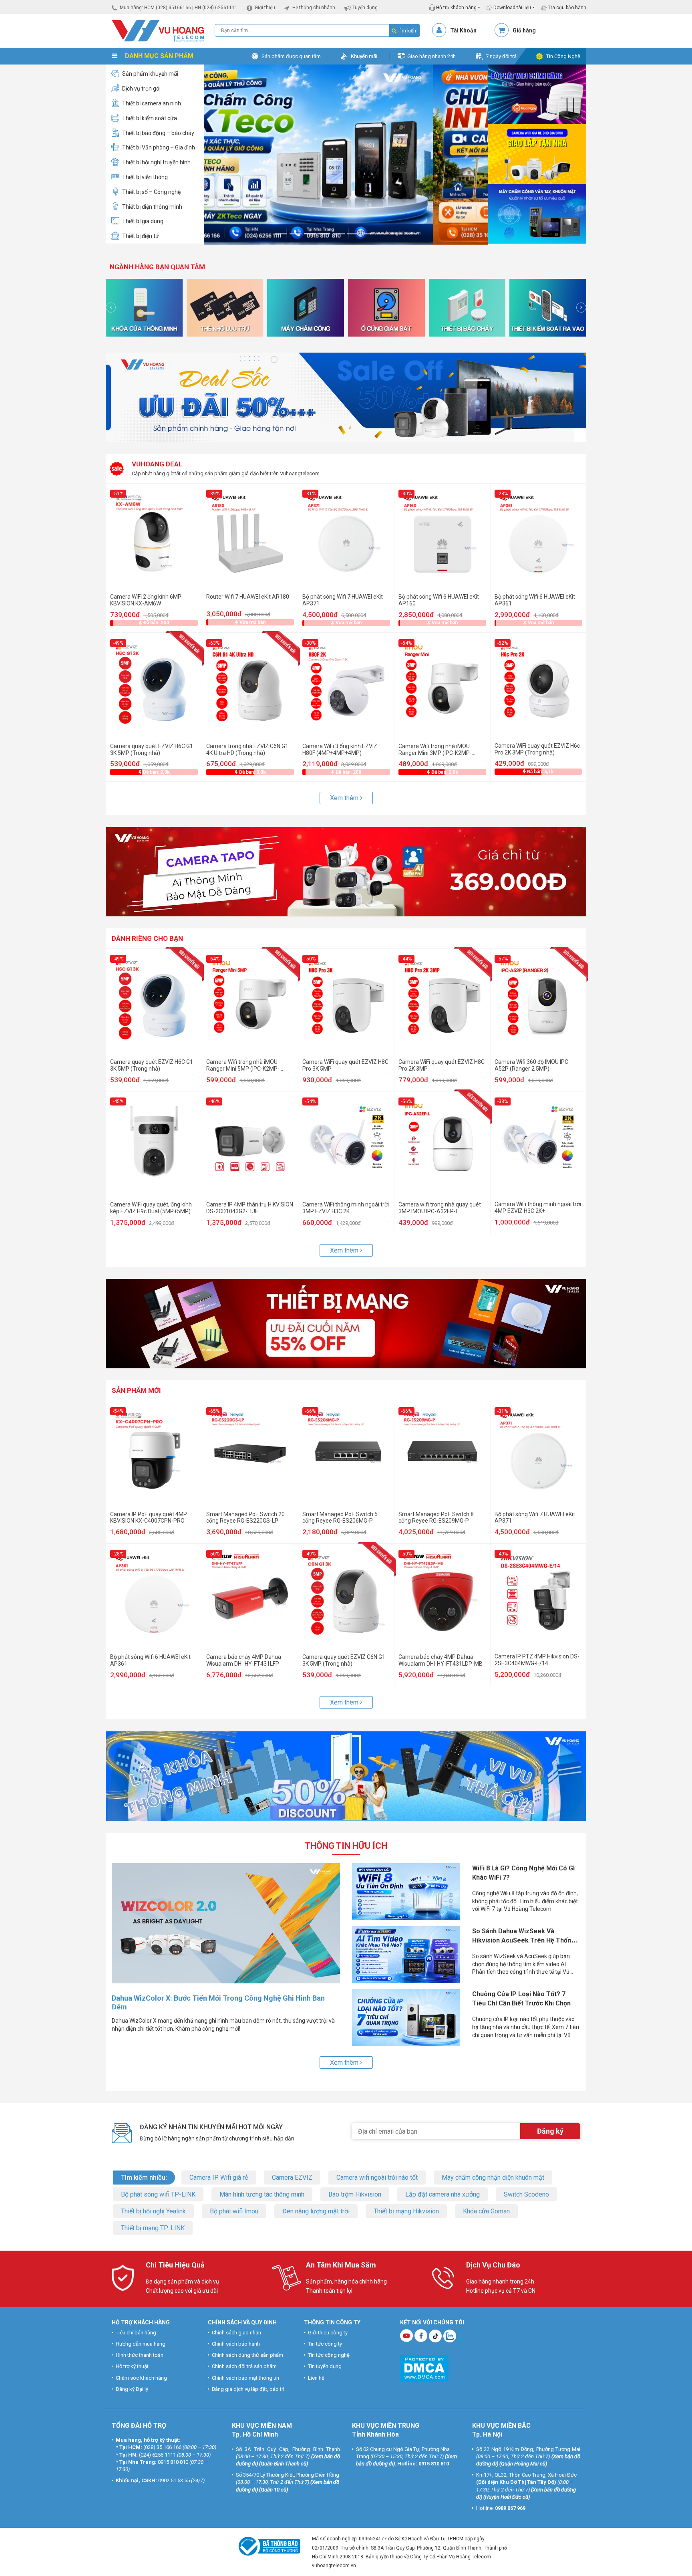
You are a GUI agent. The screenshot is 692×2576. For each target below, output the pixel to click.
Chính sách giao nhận (236, 2333)
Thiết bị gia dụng (143, 221)
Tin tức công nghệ (329, 2355)
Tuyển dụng (365, 8)
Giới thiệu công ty (328, 2333)
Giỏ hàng (524, 30)
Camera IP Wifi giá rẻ (219, 2178)
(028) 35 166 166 (162, 2447)
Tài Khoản (463, 30)
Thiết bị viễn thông (145, 177)
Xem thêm (345, 798)
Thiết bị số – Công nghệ (151, 192)
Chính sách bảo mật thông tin (245, 2377)
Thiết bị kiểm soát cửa (150, 118)
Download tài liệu (512, 8)
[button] (225, 154)
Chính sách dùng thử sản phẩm (247, 2355)
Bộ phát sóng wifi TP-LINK (158, 2194)
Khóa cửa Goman (486, 2211)
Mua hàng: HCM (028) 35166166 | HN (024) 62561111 (179, 8)
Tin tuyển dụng (325, 2366)
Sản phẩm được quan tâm (291, 56)
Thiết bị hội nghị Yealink (153, 2211)
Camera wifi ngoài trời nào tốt (377, 2178)
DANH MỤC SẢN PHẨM (158, 56)
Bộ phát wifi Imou (234, 2211)
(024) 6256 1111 (157, 2455)
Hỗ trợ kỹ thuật (132, 2366)
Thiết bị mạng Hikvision (406, 2211)
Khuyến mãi (364, 56)
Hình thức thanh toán (140, 2355)
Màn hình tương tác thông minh (262, 2194)
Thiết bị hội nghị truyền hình (156, 162)
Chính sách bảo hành (236, 2344)
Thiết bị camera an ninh (152, 103)
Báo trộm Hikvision (355, 2194)
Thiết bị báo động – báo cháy (158, 133)
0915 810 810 (173, 2462)
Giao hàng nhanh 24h (431, 56)
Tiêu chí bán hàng (136, 2333)
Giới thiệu (265, 8)
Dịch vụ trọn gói (141, 89)
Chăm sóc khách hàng (141, 2377)
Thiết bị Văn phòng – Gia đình (159, 147)
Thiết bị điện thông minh (152, 207)
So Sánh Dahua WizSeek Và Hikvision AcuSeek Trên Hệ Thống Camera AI (524, 1940)
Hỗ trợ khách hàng (456, 8)
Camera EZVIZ (292, 2178)
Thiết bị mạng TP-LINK (153, 2228)
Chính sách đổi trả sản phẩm (244, 2366)
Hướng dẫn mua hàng (141, 2344)
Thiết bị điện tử (141, 236)
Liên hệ (316, 2377)
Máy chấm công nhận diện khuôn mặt (493, 2178)
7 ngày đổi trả (501, 56)
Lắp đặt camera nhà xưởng (443, 2194)
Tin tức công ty (325, 2344)
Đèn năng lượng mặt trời (316, 2211)
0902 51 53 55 (174, 2480)
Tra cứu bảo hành (566, 8)
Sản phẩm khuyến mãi (150, 74)
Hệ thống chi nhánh (314, 8)
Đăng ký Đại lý (132, 2389)
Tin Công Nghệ (563, 56)
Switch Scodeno (526, 2194)
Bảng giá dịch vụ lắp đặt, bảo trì (248, 2389)
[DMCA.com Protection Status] (424, 2367)
